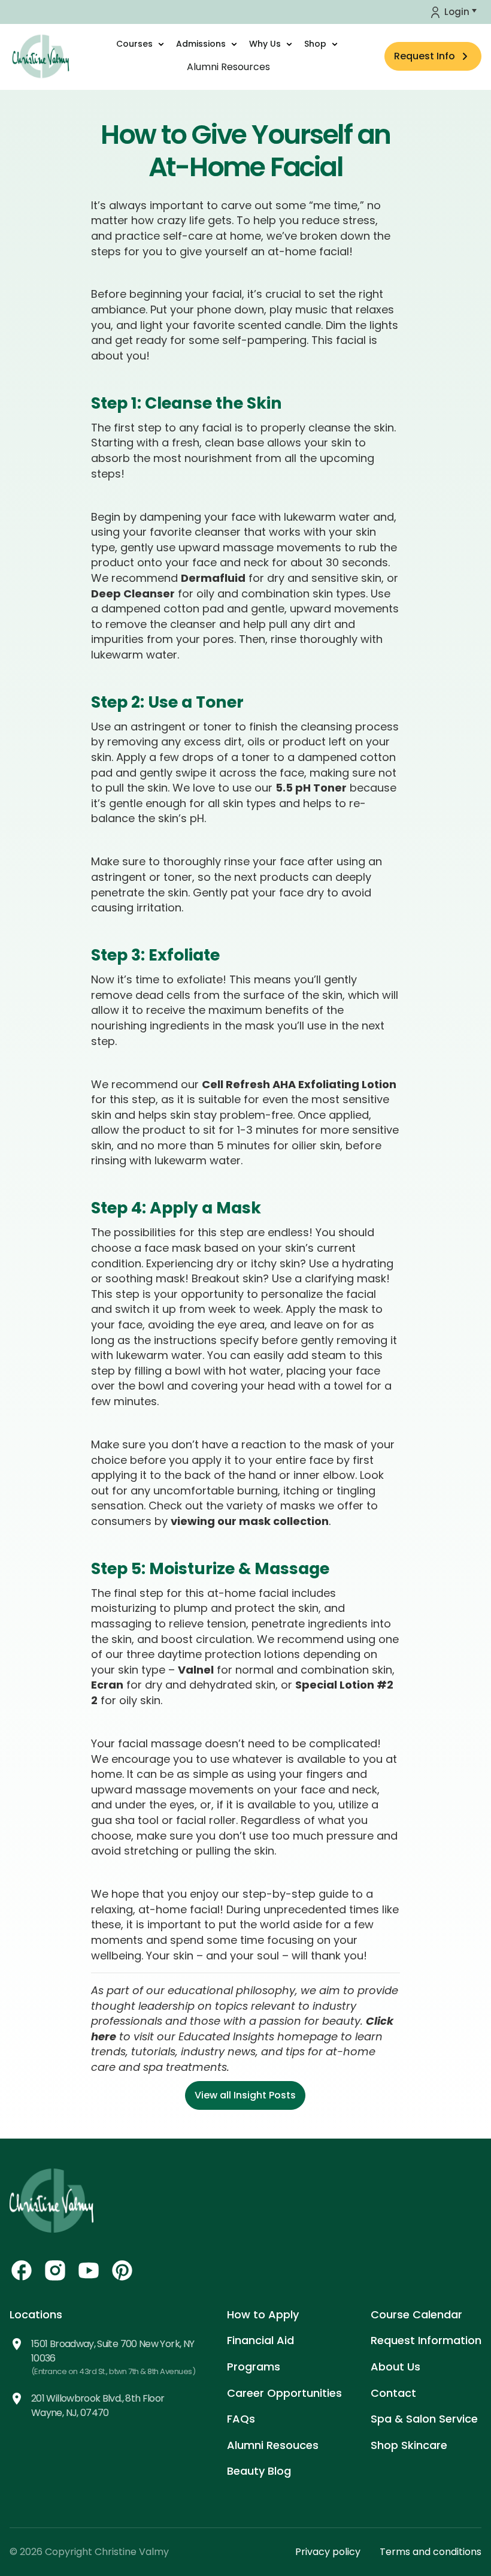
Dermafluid (213, 578)
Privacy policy (328, 2552)
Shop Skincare (409, 2445)
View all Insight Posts (245, 2095)
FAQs (241, 2419)
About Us (395, 2367)
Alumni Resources (228, 67)
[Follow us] (22, 2270)
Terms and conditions (431, 2552)
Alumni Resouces (273, 2445)
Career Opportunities (284, 2393)
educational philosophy (231, 1990)
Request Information (426, 2340)
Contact (393, 2393)
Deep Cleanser (133, 594)
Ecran (107, 1685)
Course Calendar (416, 2314)
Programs (254, 2367)
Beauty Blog (259, 2471)
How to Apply (263, 2314)
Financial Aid (260, 2340)
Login (457, 12)
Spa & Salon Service (424, 2419)
